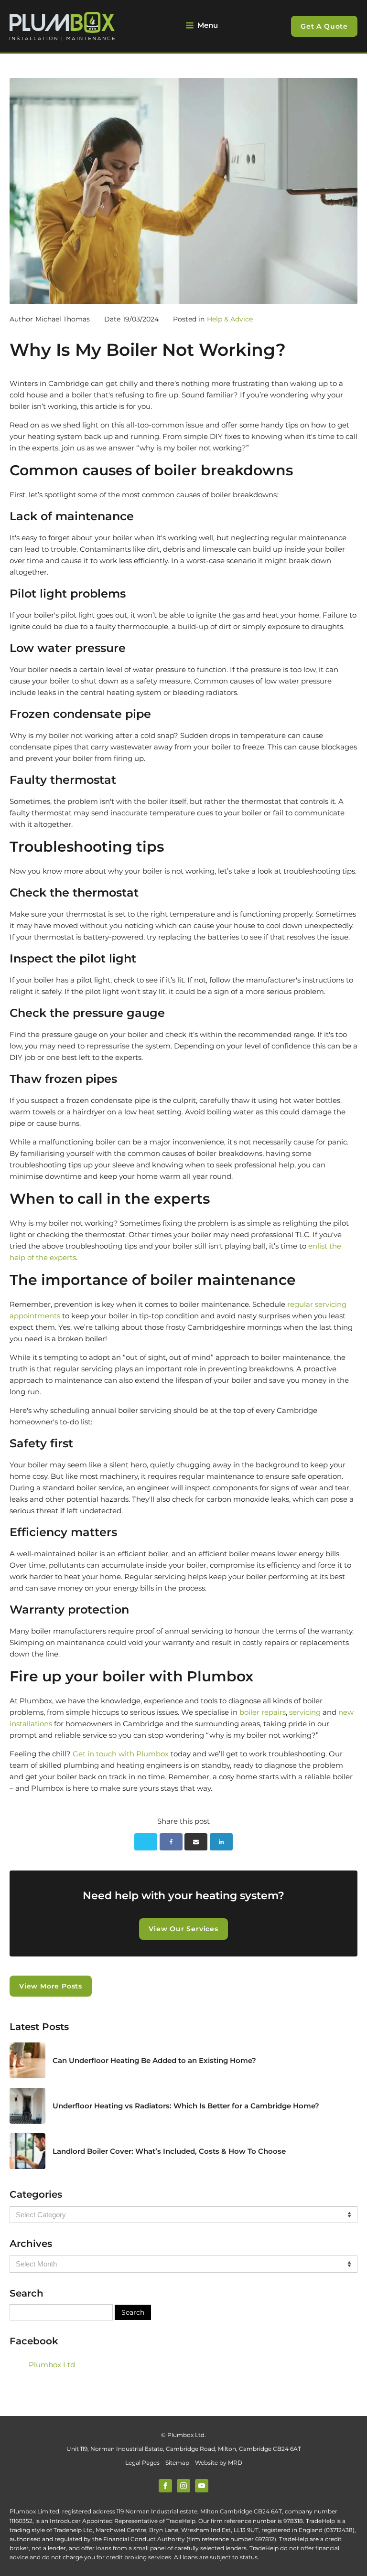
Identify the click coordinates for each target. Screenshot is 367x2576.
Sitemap (177, 2463)
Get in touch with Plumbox (121, 1754)
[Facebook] (171, 1842)
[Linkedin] (221, 1842)
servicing (305, 1712)
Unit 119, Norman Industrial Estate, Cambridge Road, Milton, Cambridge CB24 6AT (184, 2449)
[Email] (196, 1842)
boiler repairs (263, 1712)
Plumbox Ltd (52, 2365)
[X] (146, 1842)
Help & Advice (230, 319)
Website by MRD (219, 2463)
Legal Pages (142, 2463)
